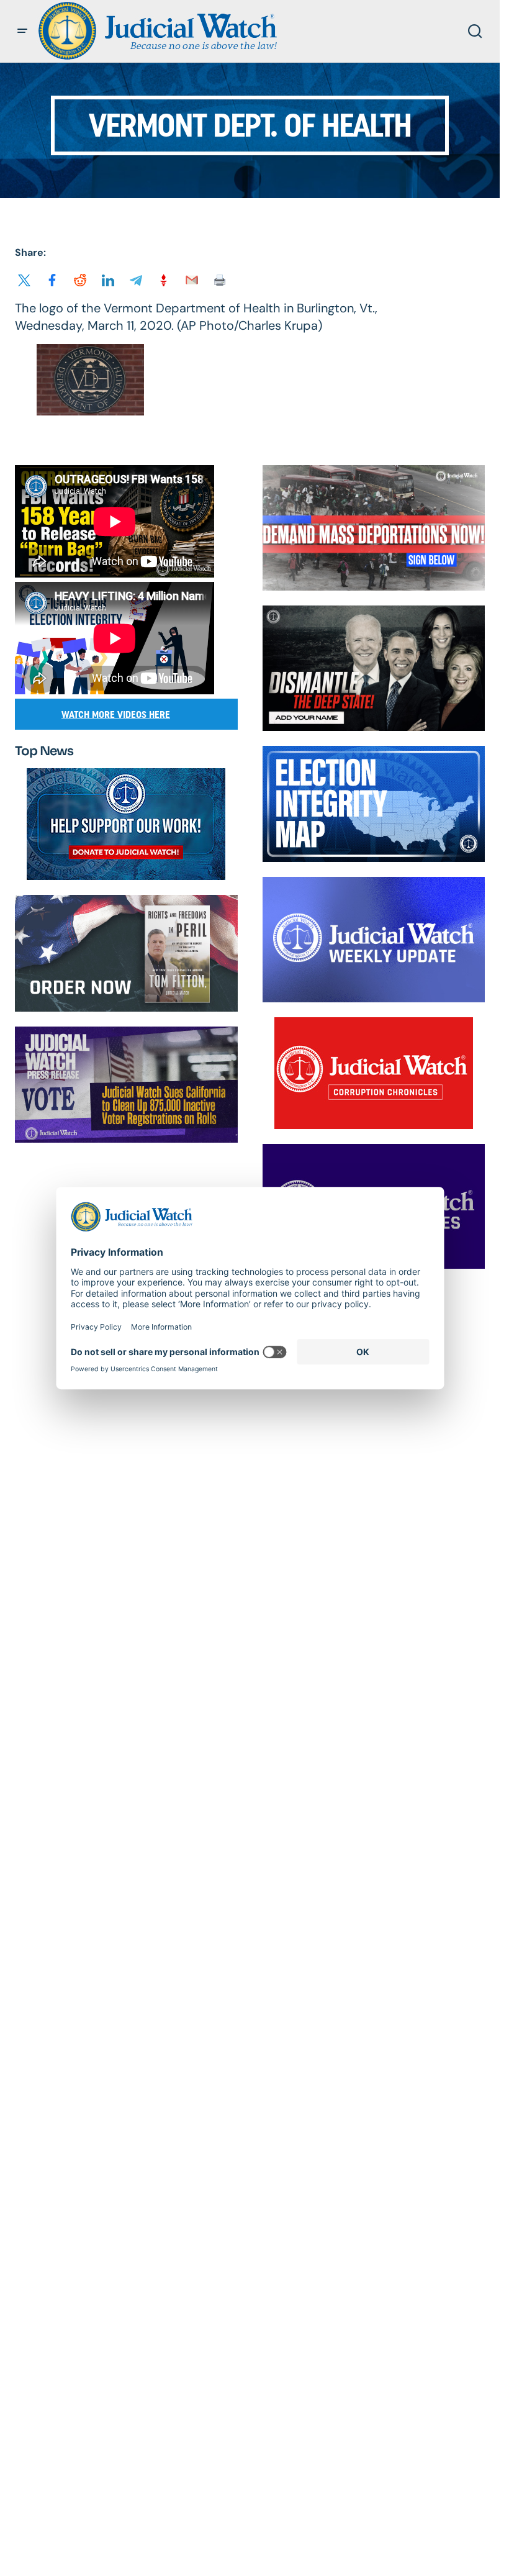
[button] (22, 31)
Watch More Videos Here (116, 714)
